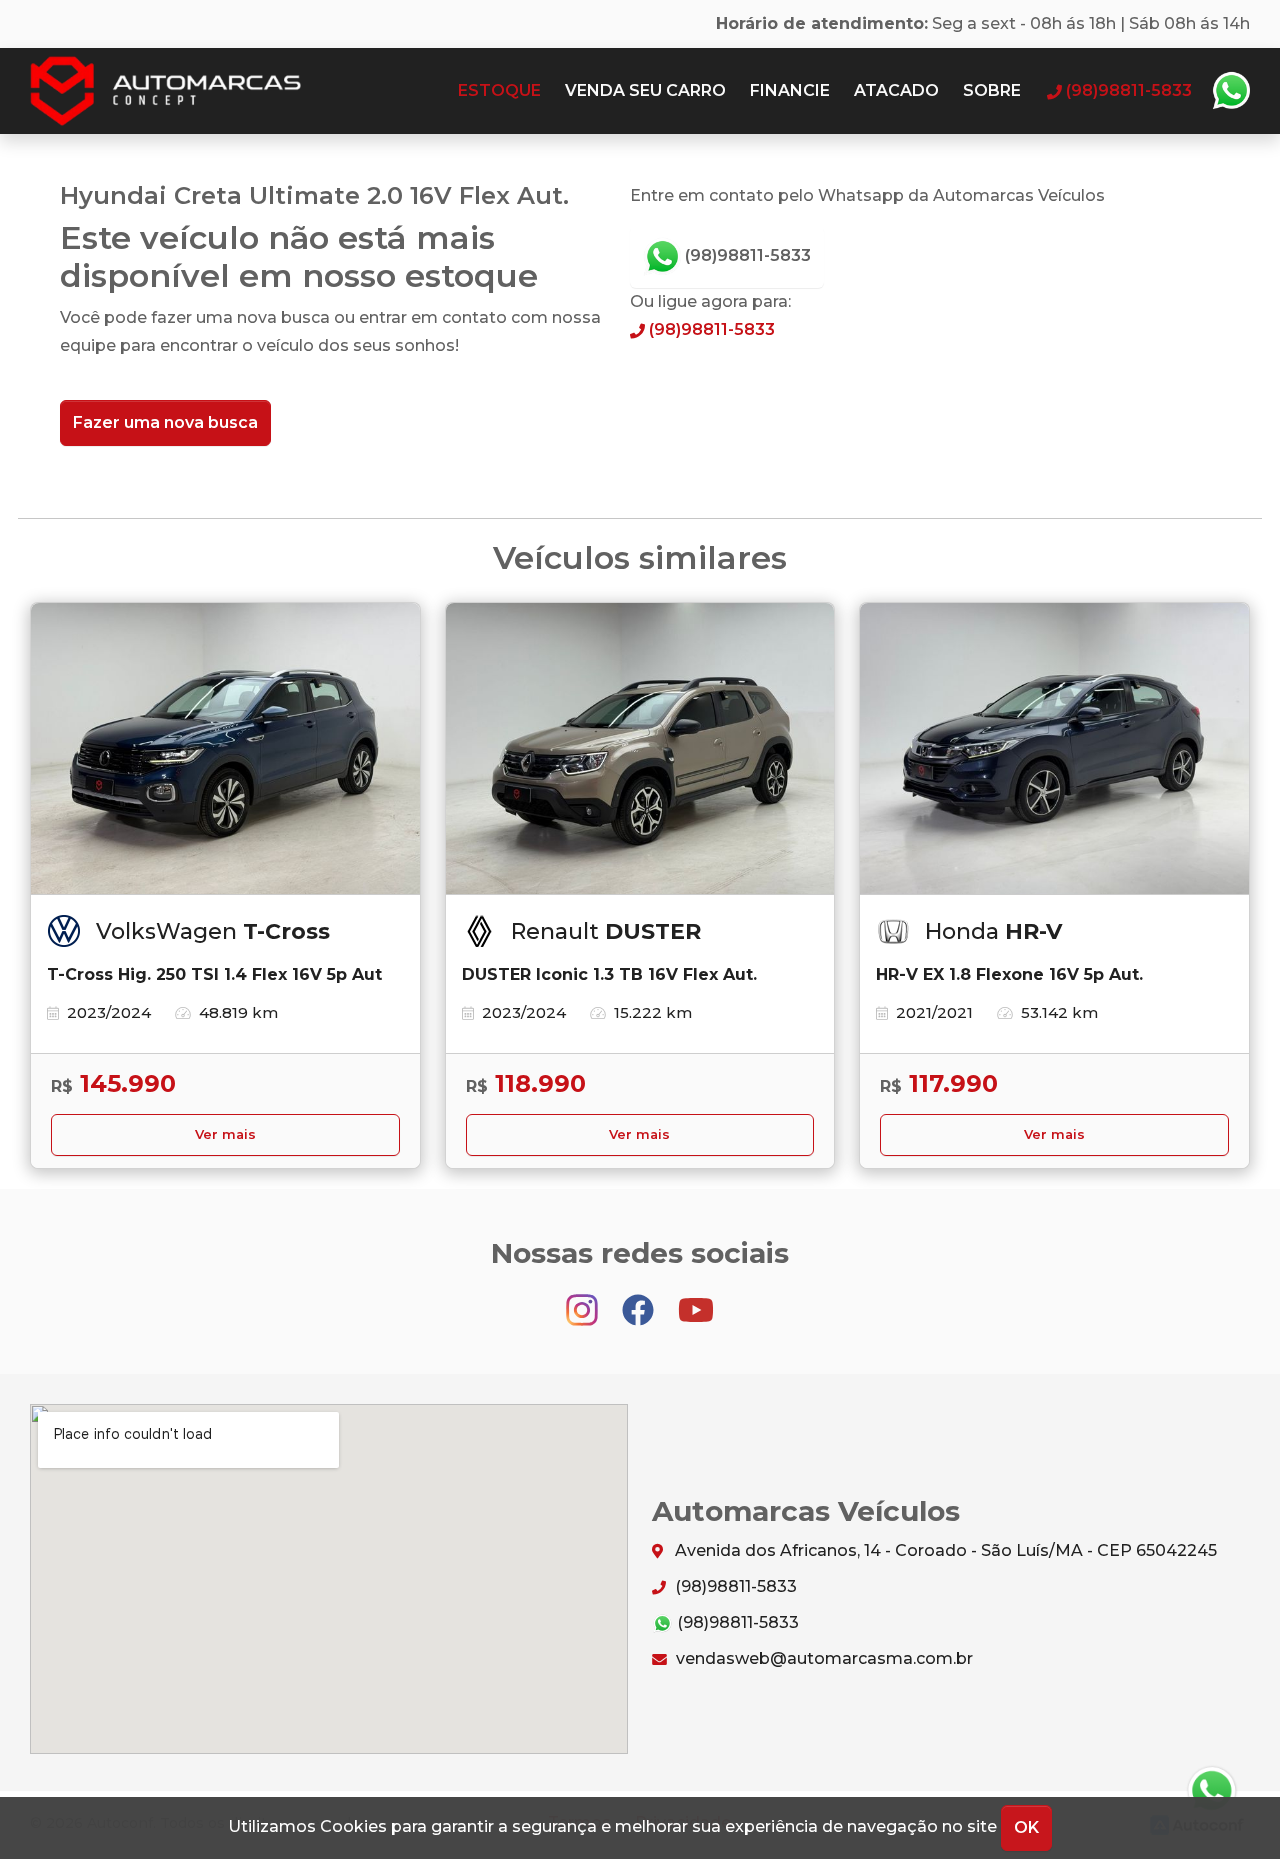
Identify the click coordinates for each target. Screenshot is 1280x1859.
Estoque (499, 90)
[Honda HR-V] (1054, 749)
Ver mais (225, 1134)
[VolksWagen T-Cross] (225, 749)
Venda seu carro (645, 90)
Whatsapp (1231, 91)
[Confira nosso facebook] (640, 1300)
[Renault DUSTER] (640, 749)
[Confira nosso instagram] (584, 1300)
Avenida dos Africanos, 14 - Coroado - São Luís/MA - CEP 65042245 (944, 1550)
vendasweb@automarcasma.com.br (822, 1658)
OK (1026, 1827)
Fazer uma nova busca (165, 422)
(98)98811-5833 (746, 255)
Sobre (992, 90)
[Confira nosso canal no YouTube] (696, 1300)
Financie (790, 90)
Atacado (896, 90)
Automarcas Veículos (204, 91)
